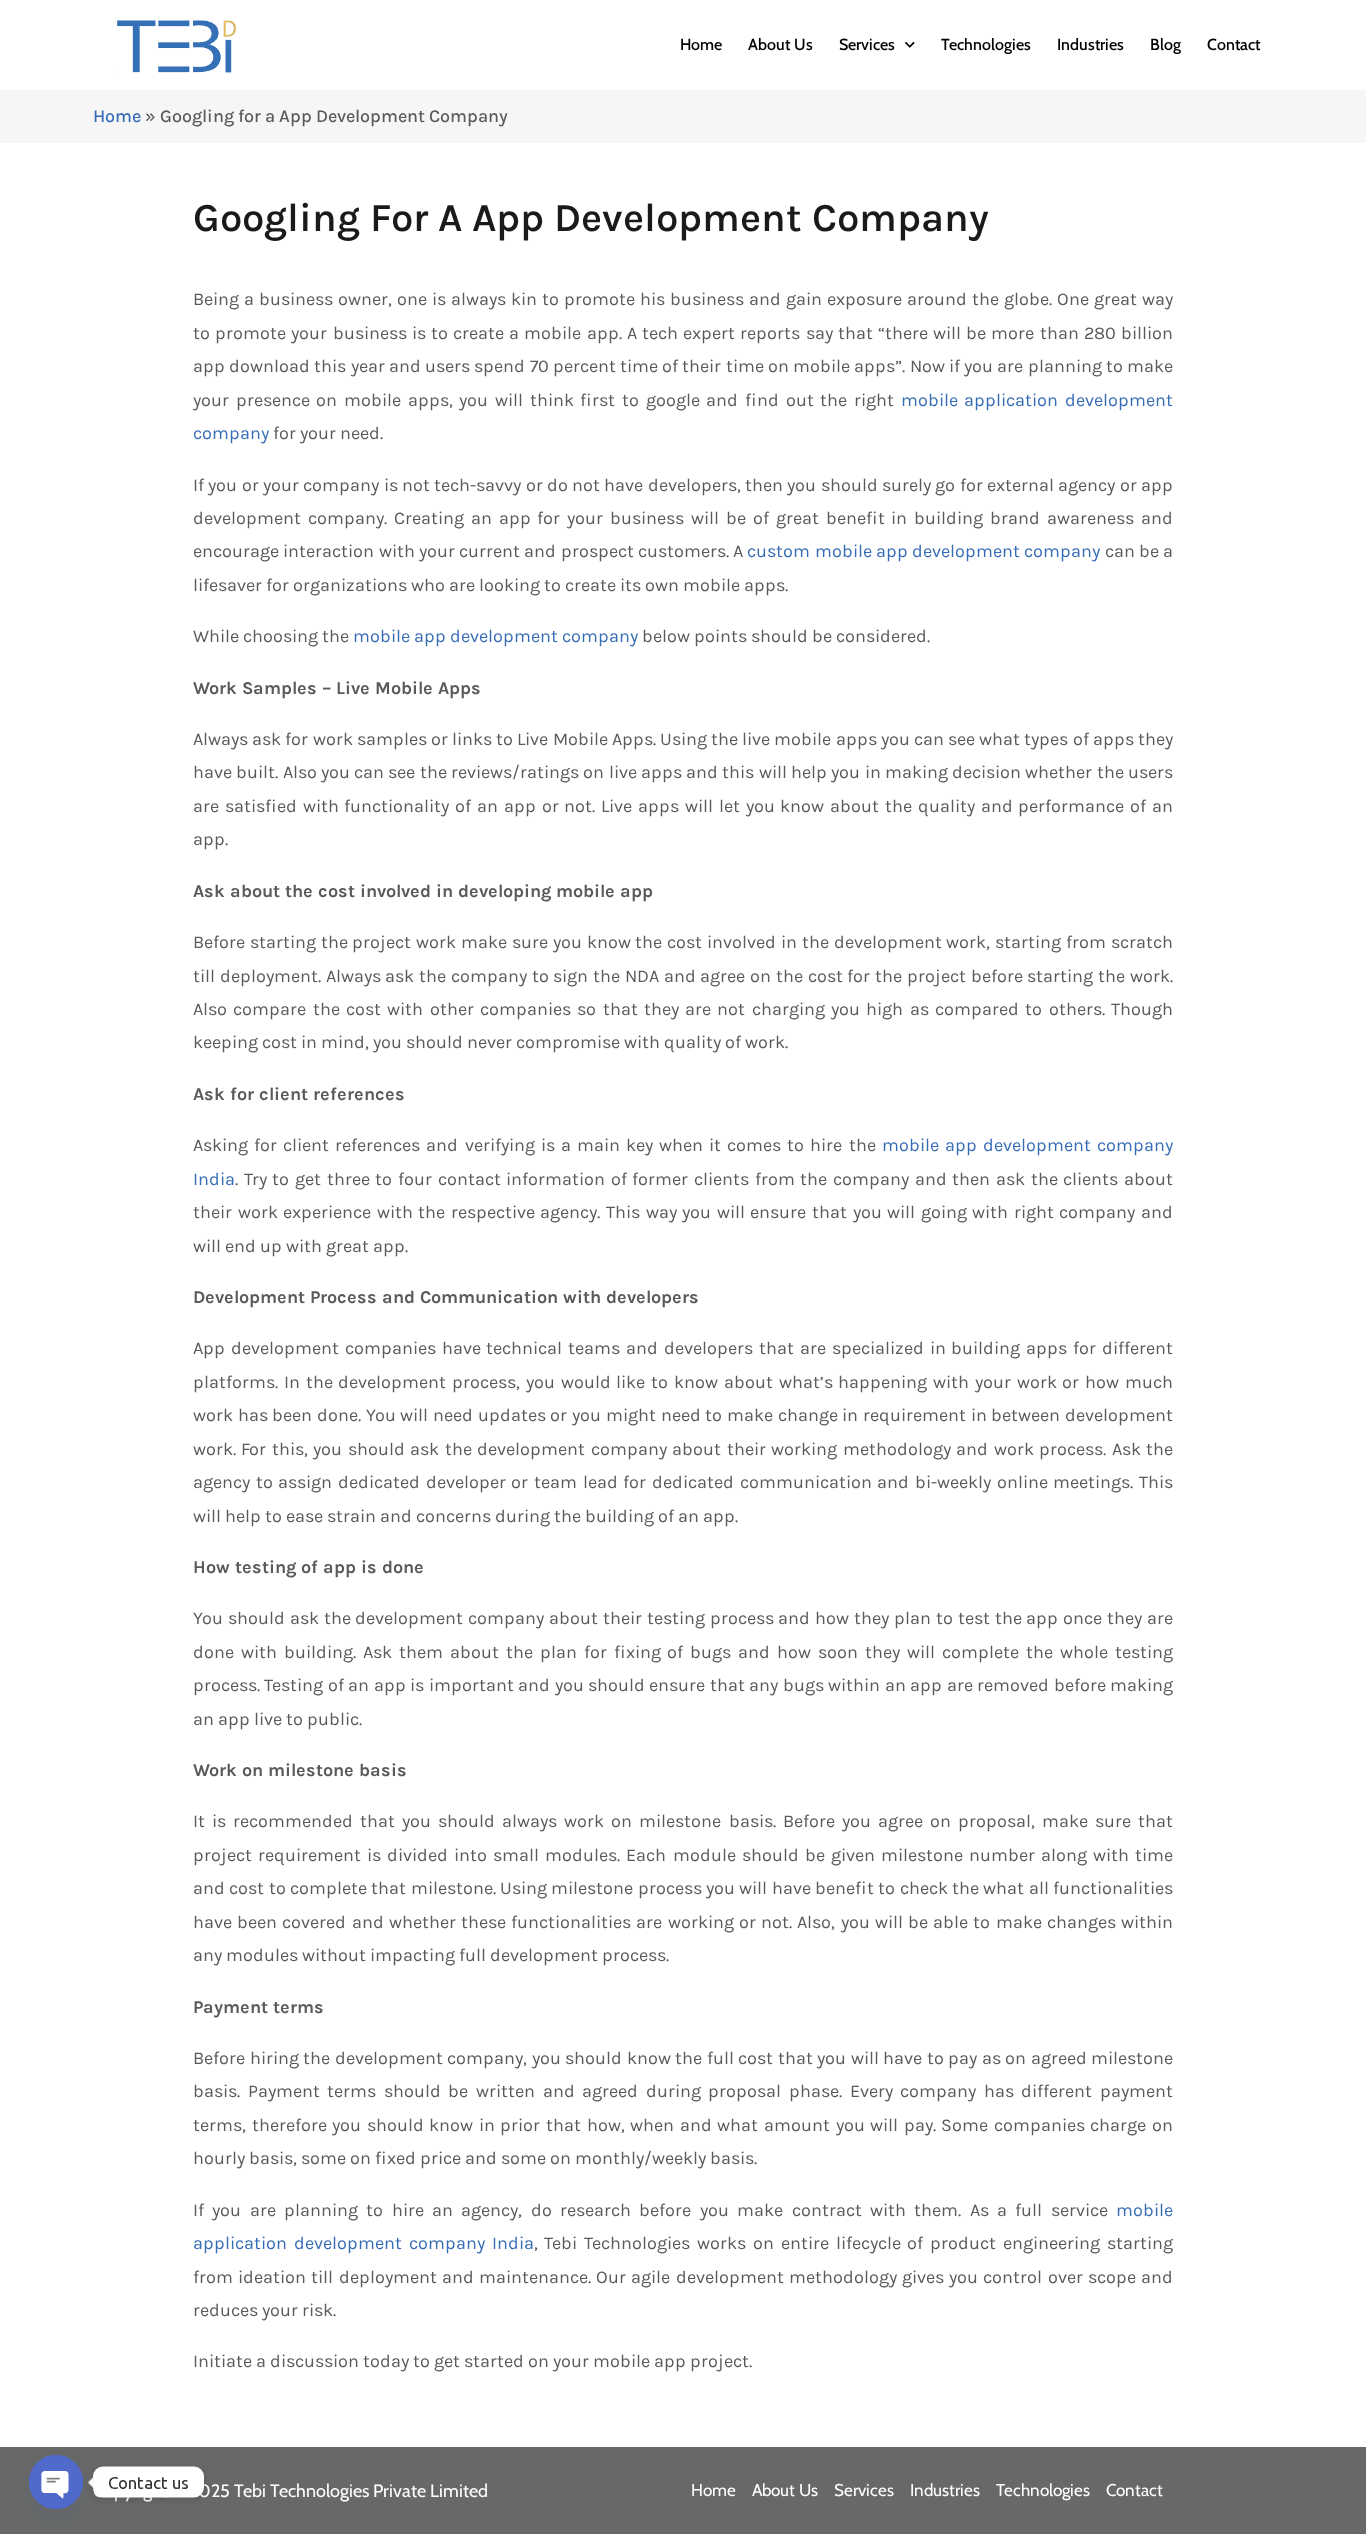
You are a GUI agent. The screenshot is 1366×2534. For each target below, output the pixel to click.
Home (701, 44)
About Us (780, 44)
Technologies (986, 44)
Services (867, 44)
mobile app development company (495, 636)
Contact (1233, 44)
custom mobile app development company (923, 551)
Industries (1090, 44)
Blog (1165, 44)
